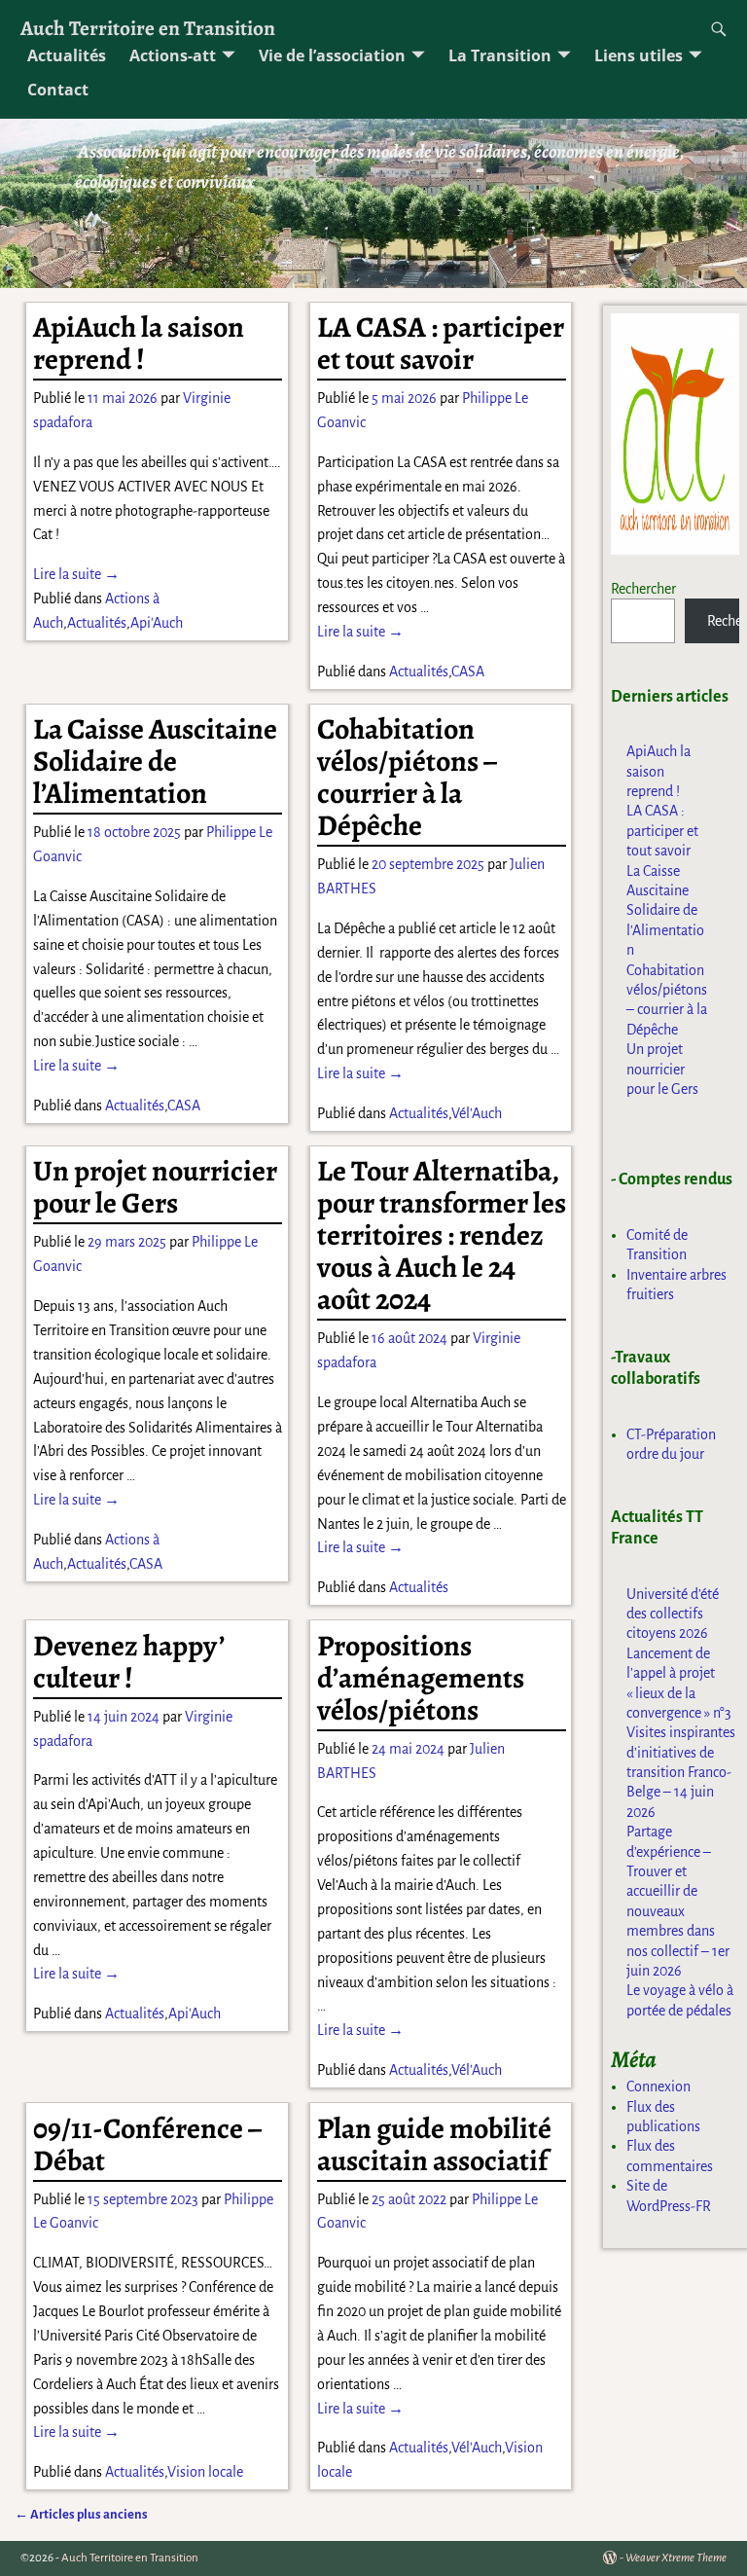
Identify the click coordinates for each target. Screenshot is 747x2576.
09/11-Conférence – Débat (147, 2144)
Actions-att (173, 55)
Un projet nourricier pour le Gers (155, 1187)
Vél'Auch (477, 1113)
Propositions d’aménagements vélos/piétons (421, 1678)
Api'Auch (157, 623)
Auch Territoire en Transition (148, 28)
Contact (58, 90)
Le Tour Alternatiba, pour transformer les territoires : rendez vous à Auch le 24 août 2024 (442, 1235)
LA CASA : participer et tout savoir (441, 343)
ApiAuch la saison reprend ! (139, 343)
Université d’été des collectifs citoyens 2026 (673, 1614)
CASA (468, 671)
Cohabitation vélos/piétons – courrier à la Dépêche (407, 777)
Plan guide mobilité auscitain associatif (434, 2144)
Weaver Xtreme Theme (676, 2558)
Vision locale (205, 2472)
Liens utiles (639, 55)
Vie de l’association (332, 55)
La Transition (500, 55)
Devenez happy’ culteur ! (128, 1662)
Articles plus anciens (81, 2514)
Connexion (658, 2086)
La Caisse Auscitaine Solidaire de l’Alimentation (155, 761)
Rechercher (643, 589)
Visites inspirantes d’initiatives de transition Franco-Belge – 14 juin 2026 (681, 1772)
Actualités (67, 55)
